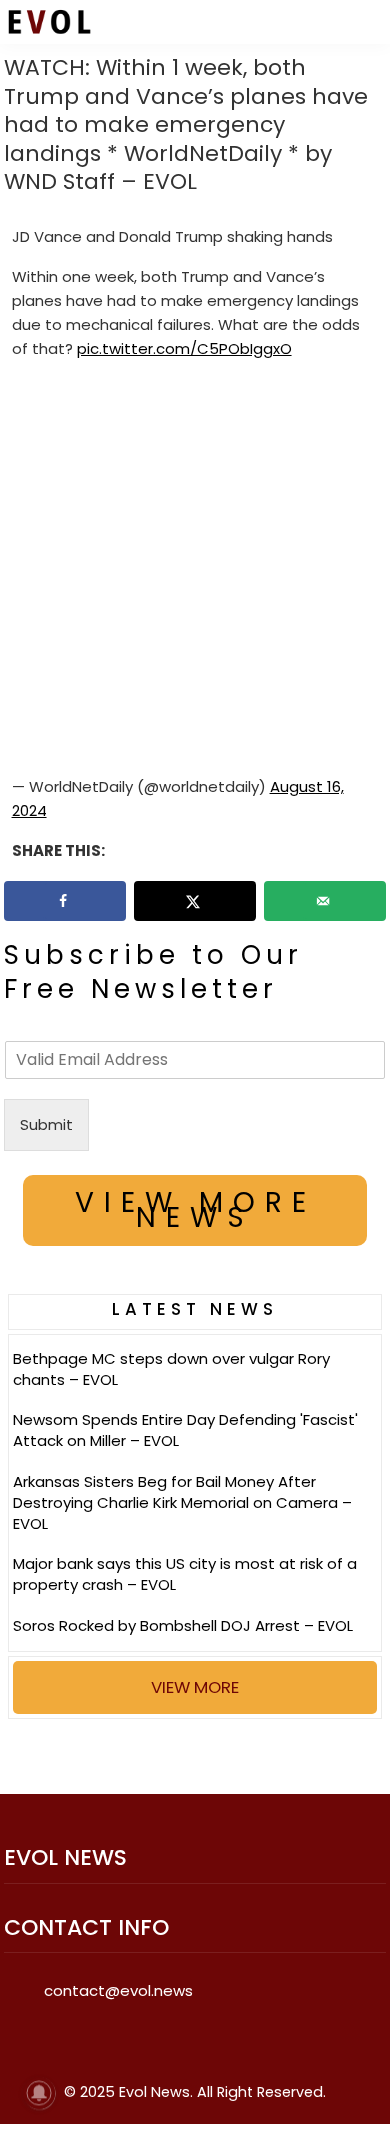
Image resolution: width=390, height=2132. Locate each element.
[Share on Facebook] (65, 901)
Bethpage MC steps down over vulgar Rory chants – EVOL (171, 1369)
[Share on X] (195, 901)
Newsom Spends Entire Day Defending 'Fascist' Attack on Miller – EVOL (185, 1430)
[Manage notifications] (39, 2093)
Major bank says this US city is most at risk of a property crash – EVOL (185, 1574)
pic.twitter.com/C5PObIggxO (184, 348)
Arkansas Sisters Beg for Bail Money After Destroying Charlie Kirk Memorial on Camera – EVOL (182, 1502)
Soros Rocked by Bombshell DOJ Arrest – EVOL (183, 1625)
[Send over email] (325, 901)
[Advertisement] (195, 572)
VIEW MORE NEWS (195, 1210)
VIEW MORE (195, 1687)
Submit (46, 1124)
